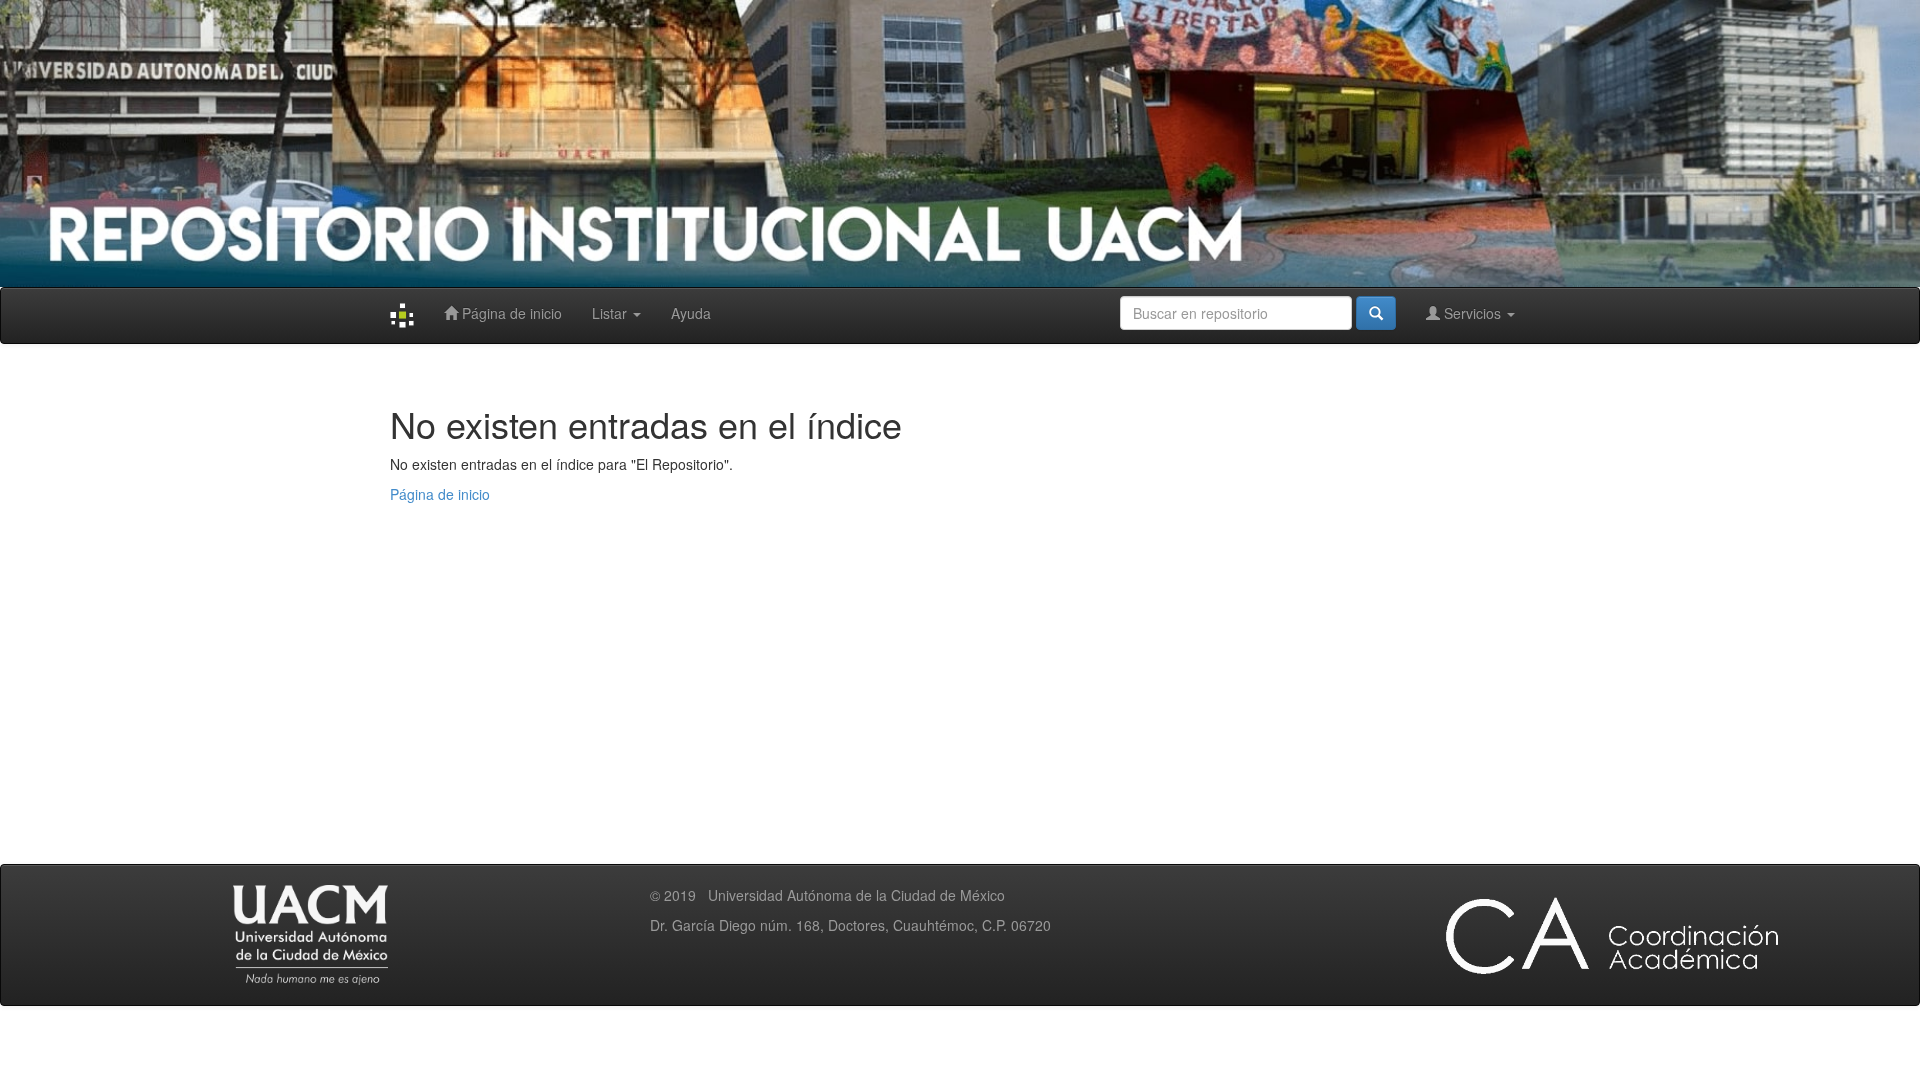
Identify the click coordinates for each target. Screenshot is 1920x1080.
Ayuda (691, 313)
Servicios (1472, 313)
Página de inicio (510, 313)
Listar (611, 313)
